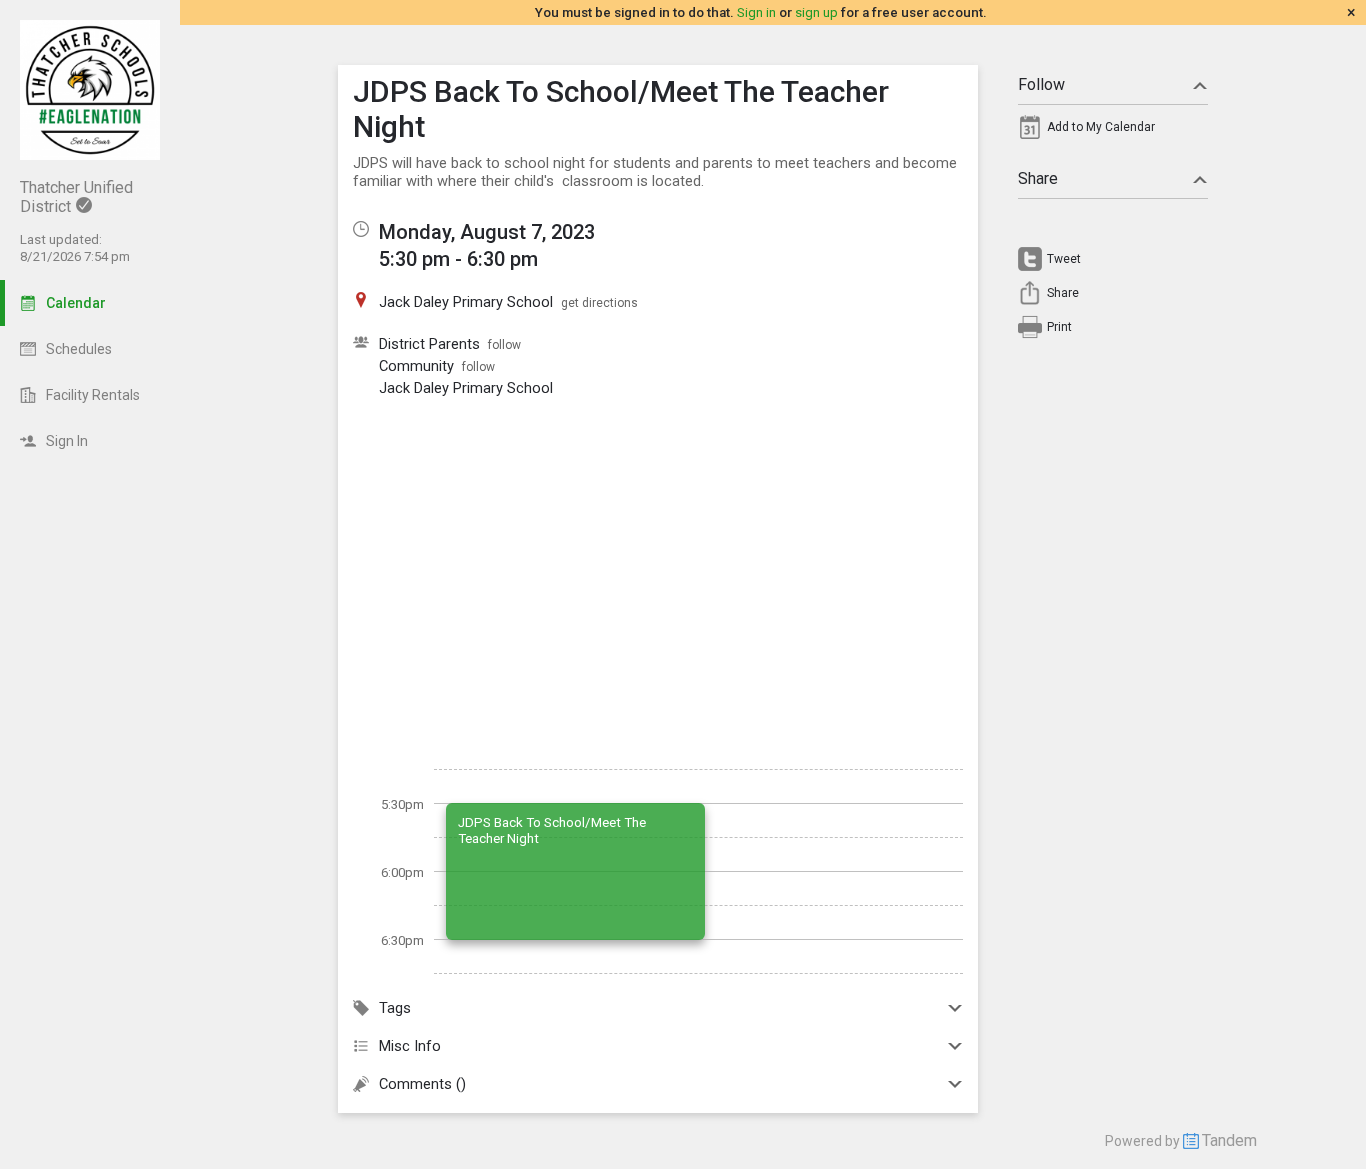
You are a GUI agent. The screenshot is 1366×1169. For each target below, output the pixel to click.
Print (1059, 327)
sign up (816, 12)
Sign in (756, 12)
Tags (395, 1008)
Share (1038, 178)
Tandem (1229, 1140)
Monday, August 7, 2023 (487, 232)
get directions (599, 303)
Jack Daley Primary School (466, 388)
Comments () (422, 1084)
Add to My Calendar (1101, 127)
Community (416, 366)
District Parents (429, 344)
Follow (1041, 84)
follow (504, 345)
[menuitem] (1113, 132)
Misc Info (410, 1046)
